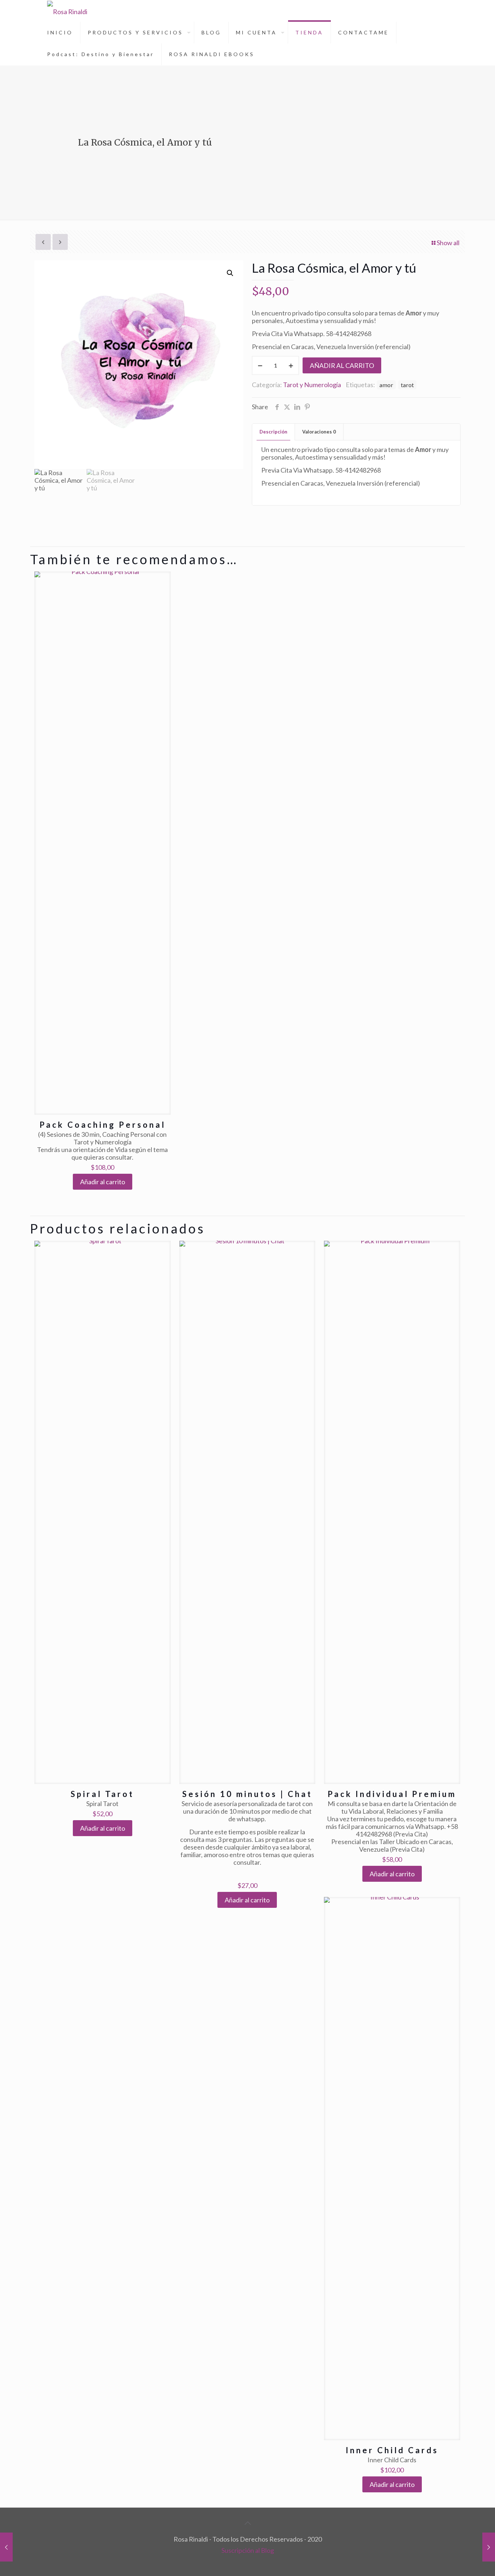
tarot (407, 385)
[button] (230, 273)
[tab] (274, 432)
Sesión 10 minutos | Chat (247, 1794)
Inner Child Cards (392, 2450)
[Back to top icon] (247, 2523)
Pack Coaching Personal (103, 1125)
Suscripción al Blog (248, 2550)
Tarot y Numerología (312, 385)
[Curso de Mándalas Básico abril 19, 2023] (489, 2547)
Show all (448, 243)
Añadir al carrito (342, 365)
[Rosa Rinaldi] (67, 11)
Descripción (273, 432)
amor (386, 385)
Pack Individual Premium (392, 1794)
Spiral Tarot (102, 1794)
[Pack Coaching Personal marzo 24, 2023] (6, 2547)
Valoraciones (319, 432)
